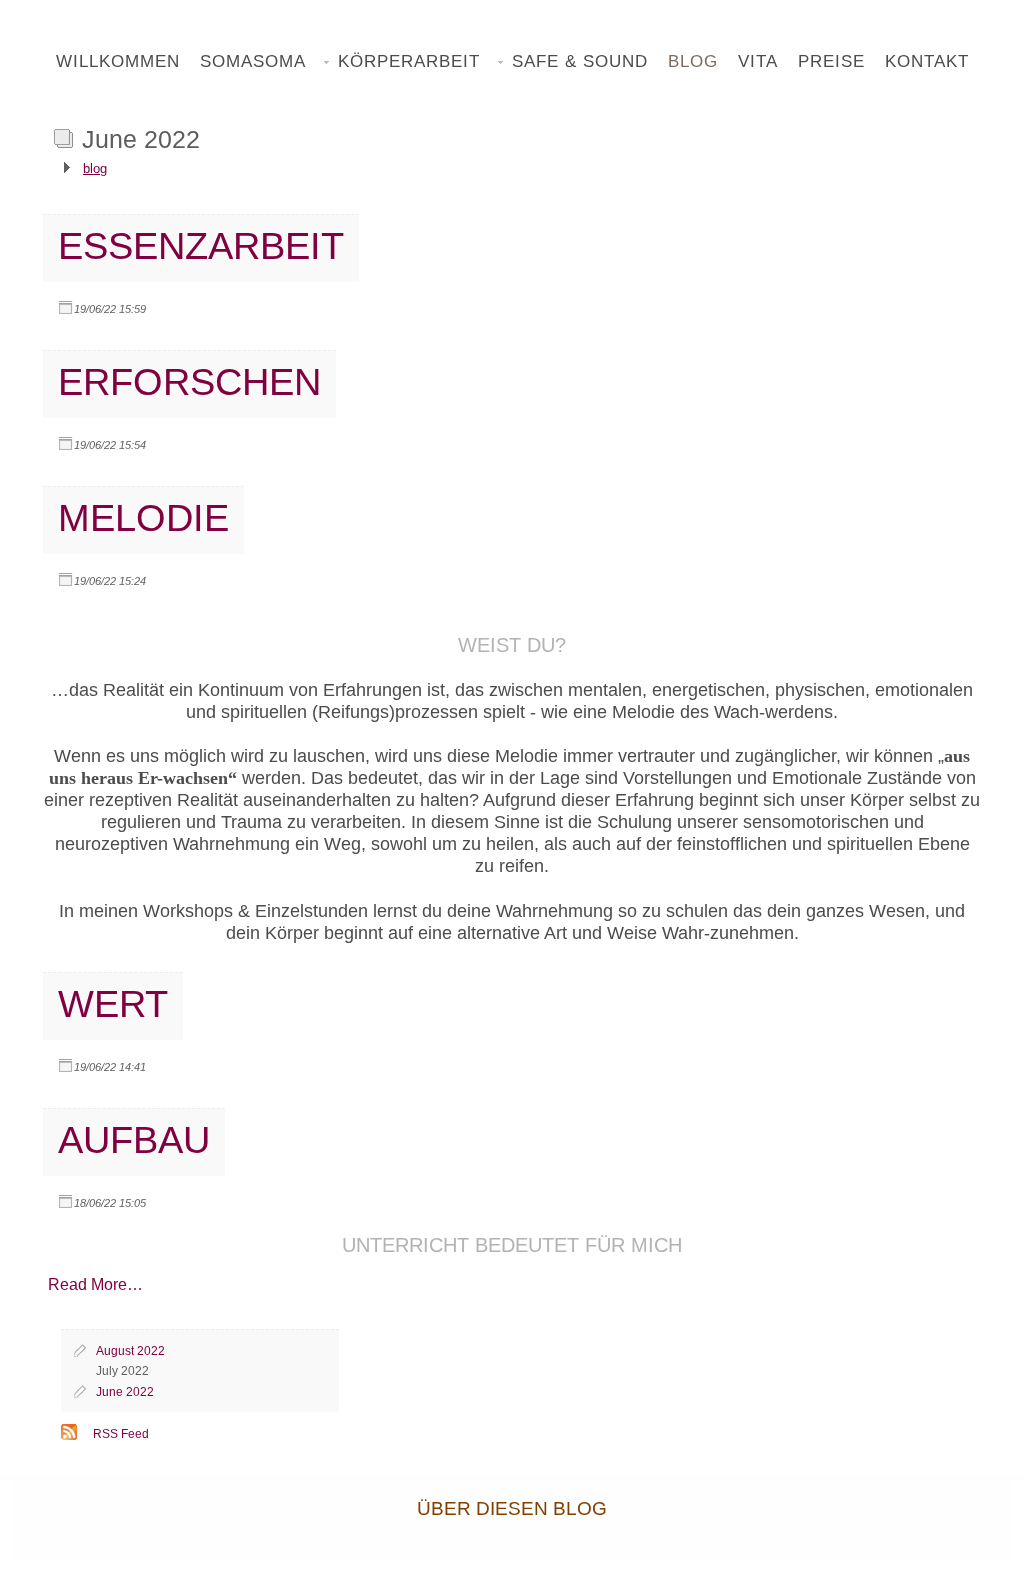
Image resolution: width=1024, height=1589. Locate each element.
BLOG (693, 61)
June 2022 (125, 1392)
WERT (113, 1003)
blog (95, 168)
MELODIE (143, 517)
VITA (758, 61)
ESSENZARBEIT (201, 245)
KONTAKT (927, 61)
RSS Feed (121, 1434)
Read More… (95, 1284)
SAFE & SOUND (580, 61)
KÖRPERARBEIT (409, 61)
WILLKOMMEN (118, 61)
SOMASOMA (253, 61)
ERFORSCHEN (189, 381)
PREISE (831, 61)
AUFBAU (134, 1139)
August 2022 (130, 1351)
